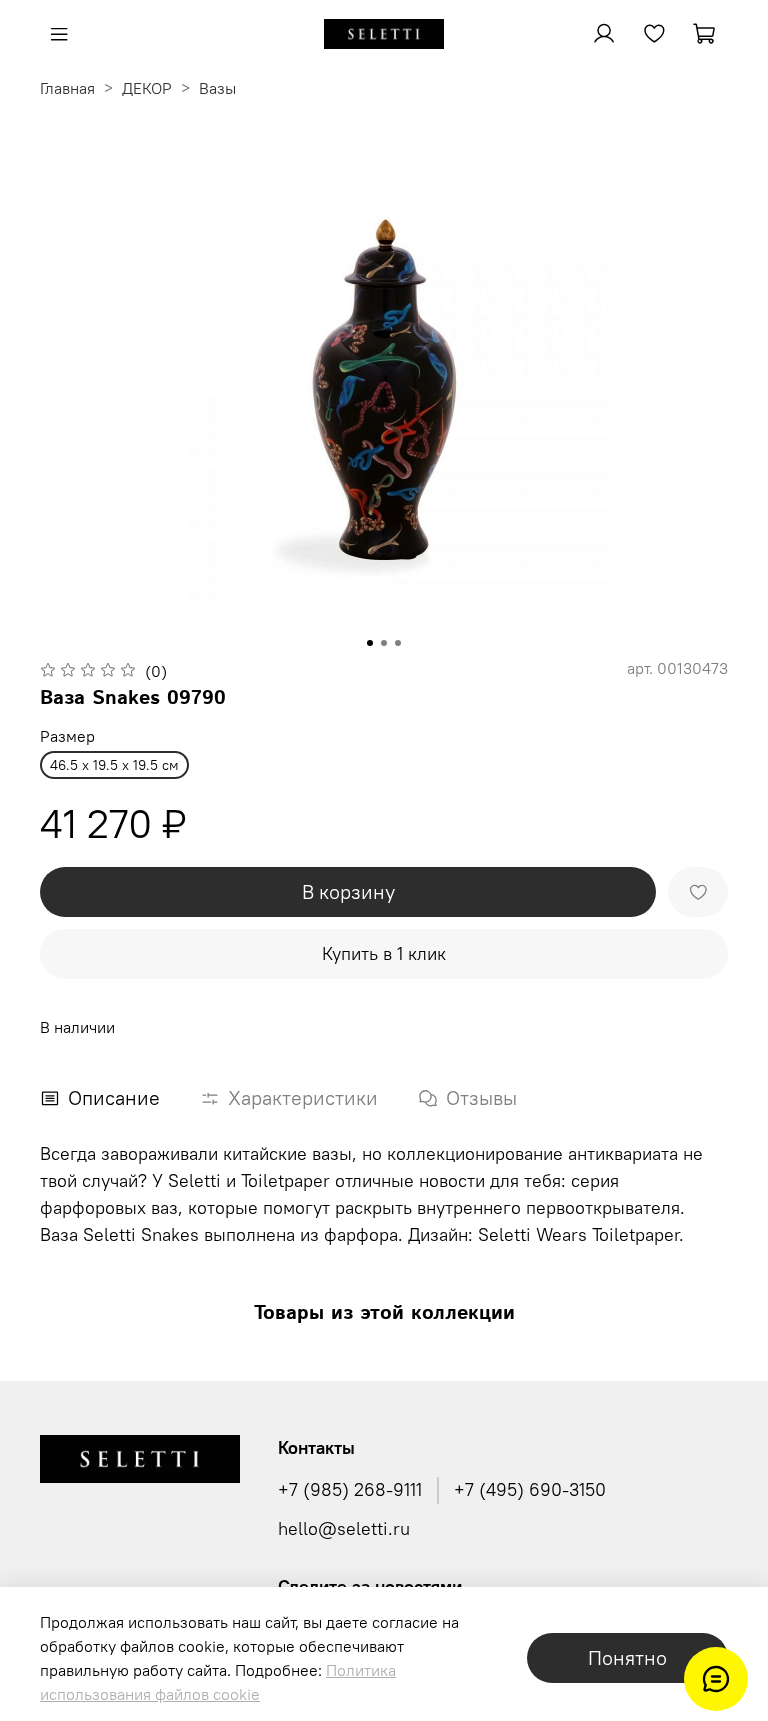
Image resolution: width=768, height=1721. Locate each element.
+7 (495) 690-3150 (530, 1490)
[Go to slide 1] (370, 643)
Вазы (217, 88)
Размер (67, 736)
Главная (67, 88)
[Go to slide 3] (398, 643)
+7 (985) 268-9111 (350, 1490)
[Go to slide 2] (384, 643)
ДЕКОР (147, 88)
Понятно (627, 1657)
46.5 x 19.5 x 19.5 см (114, 765)
